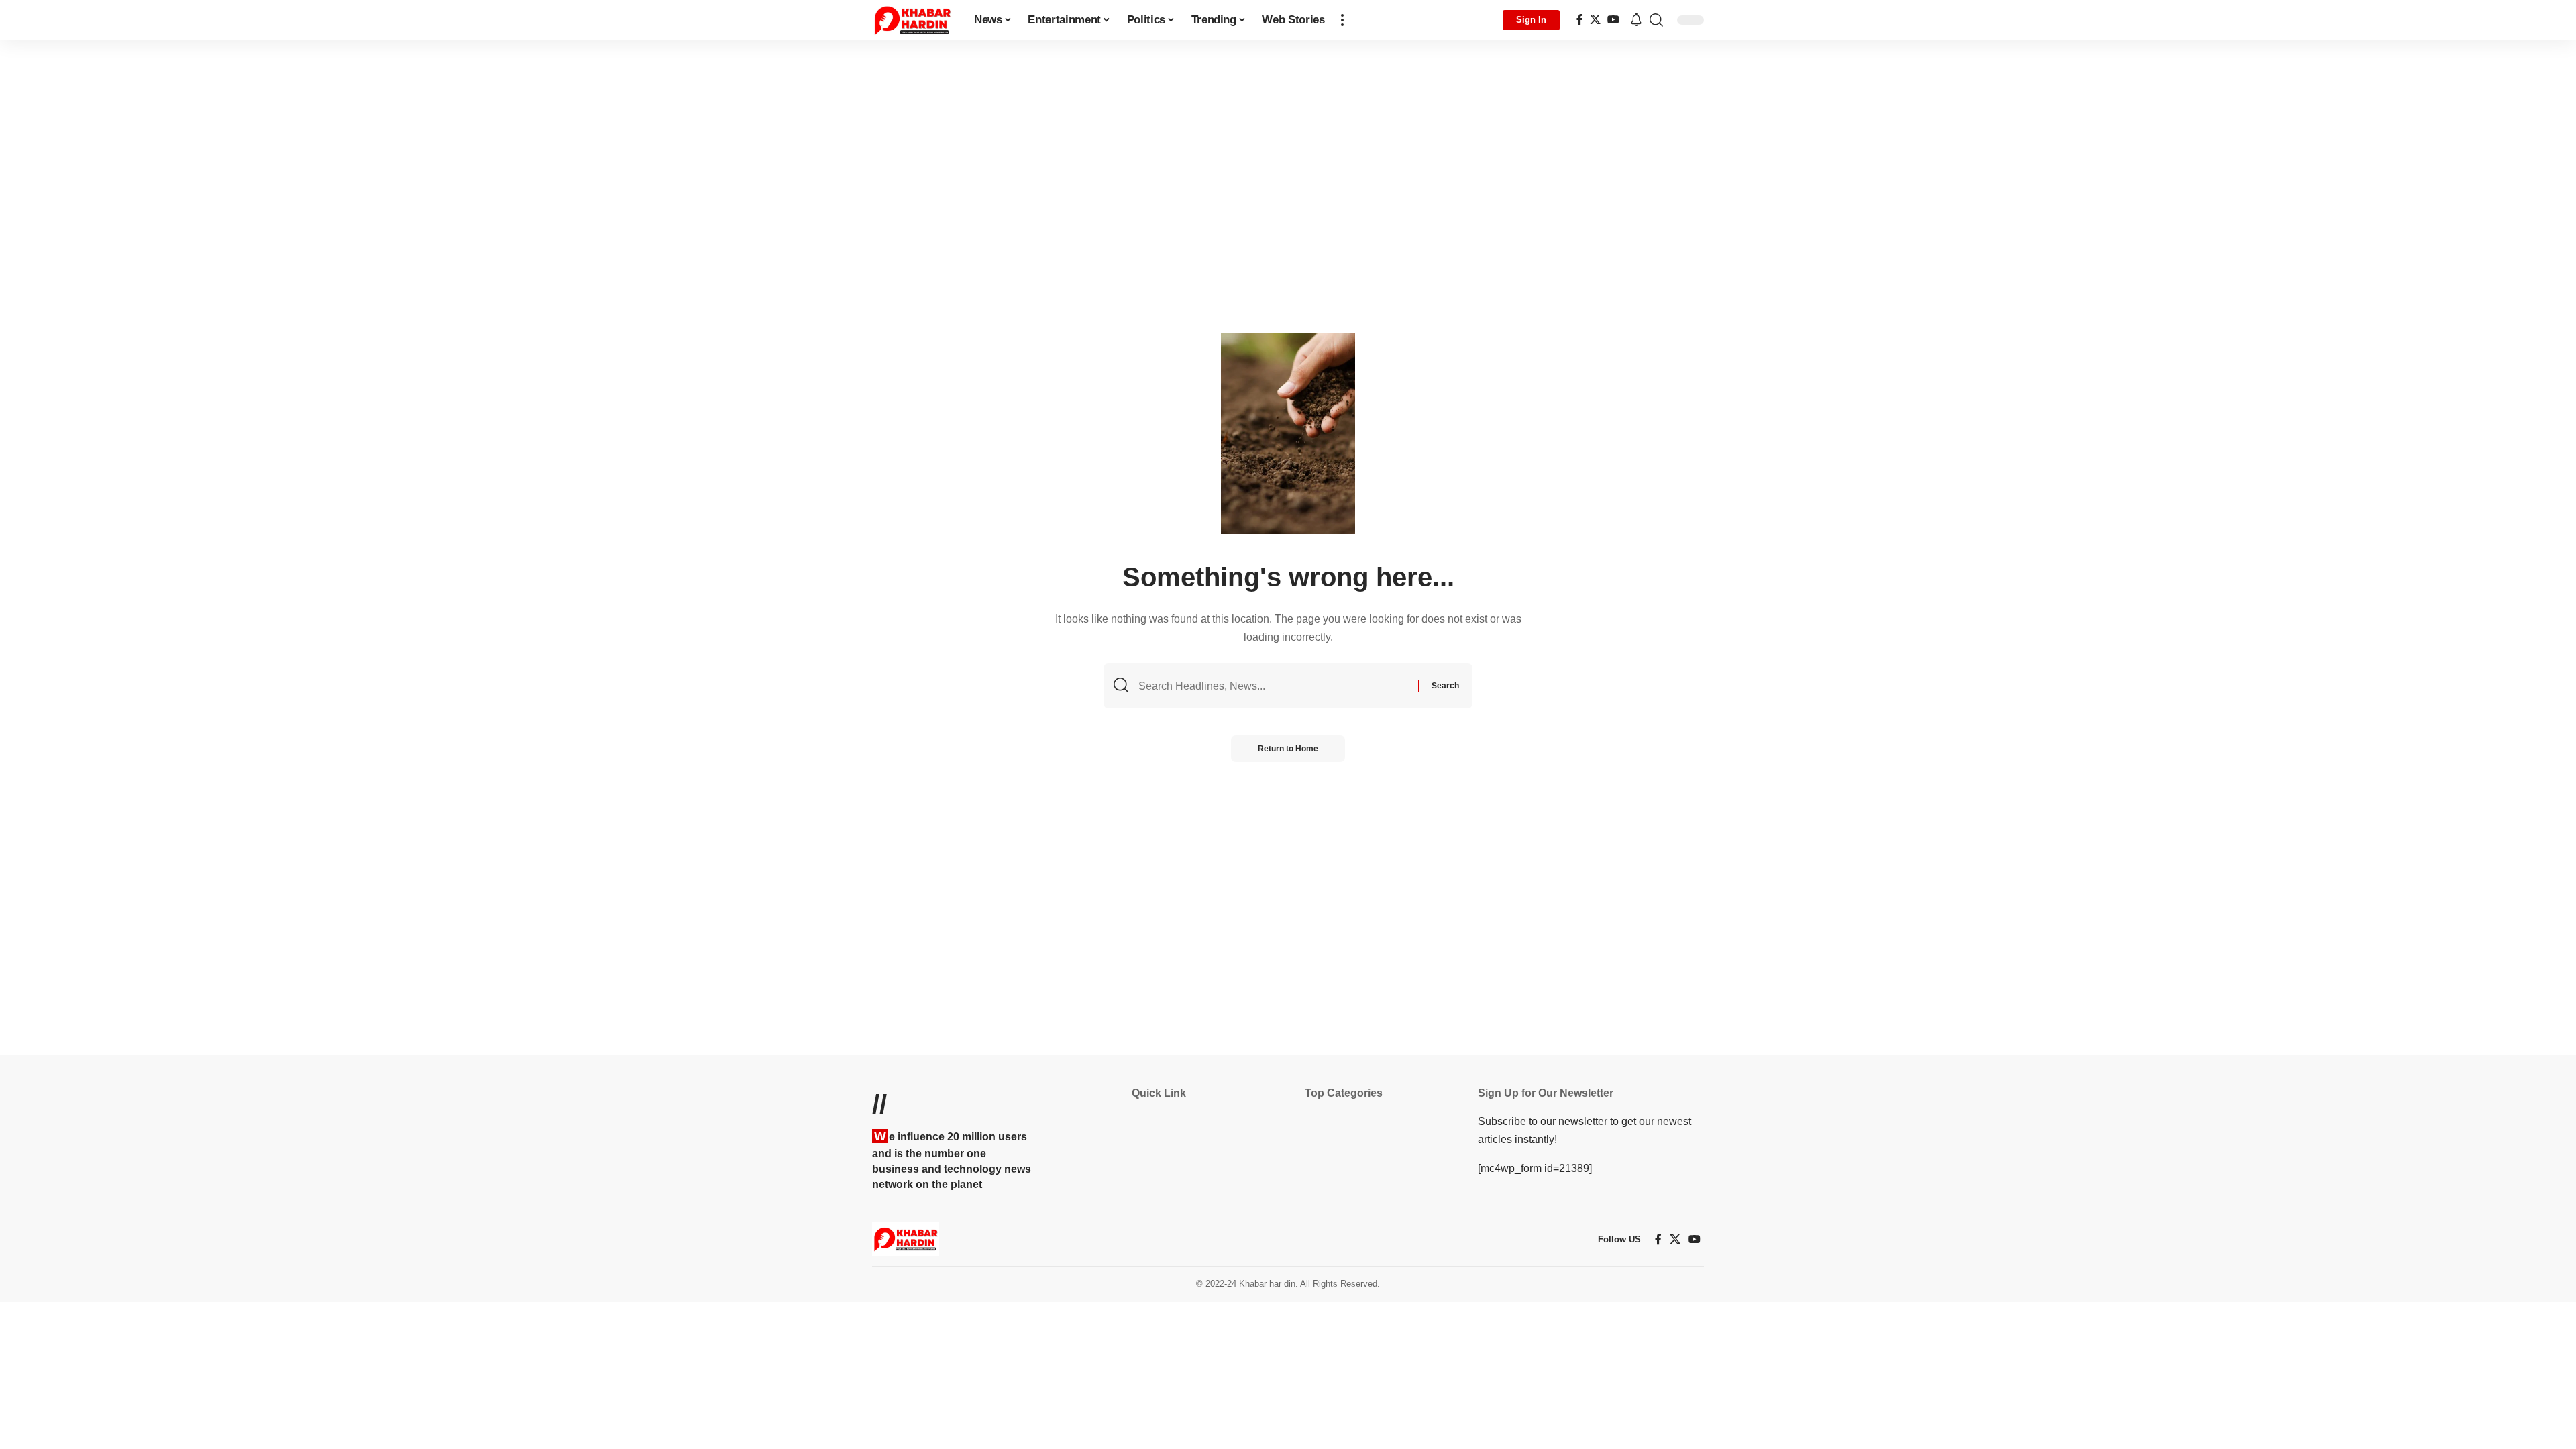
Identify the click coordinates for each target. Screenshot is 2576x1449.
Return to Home (1288, 749)
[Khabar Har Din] (912, 20)
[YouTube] (1613, 20)
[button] (1342, 20)
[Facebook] (1580, 20)
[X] (1595, 20)
